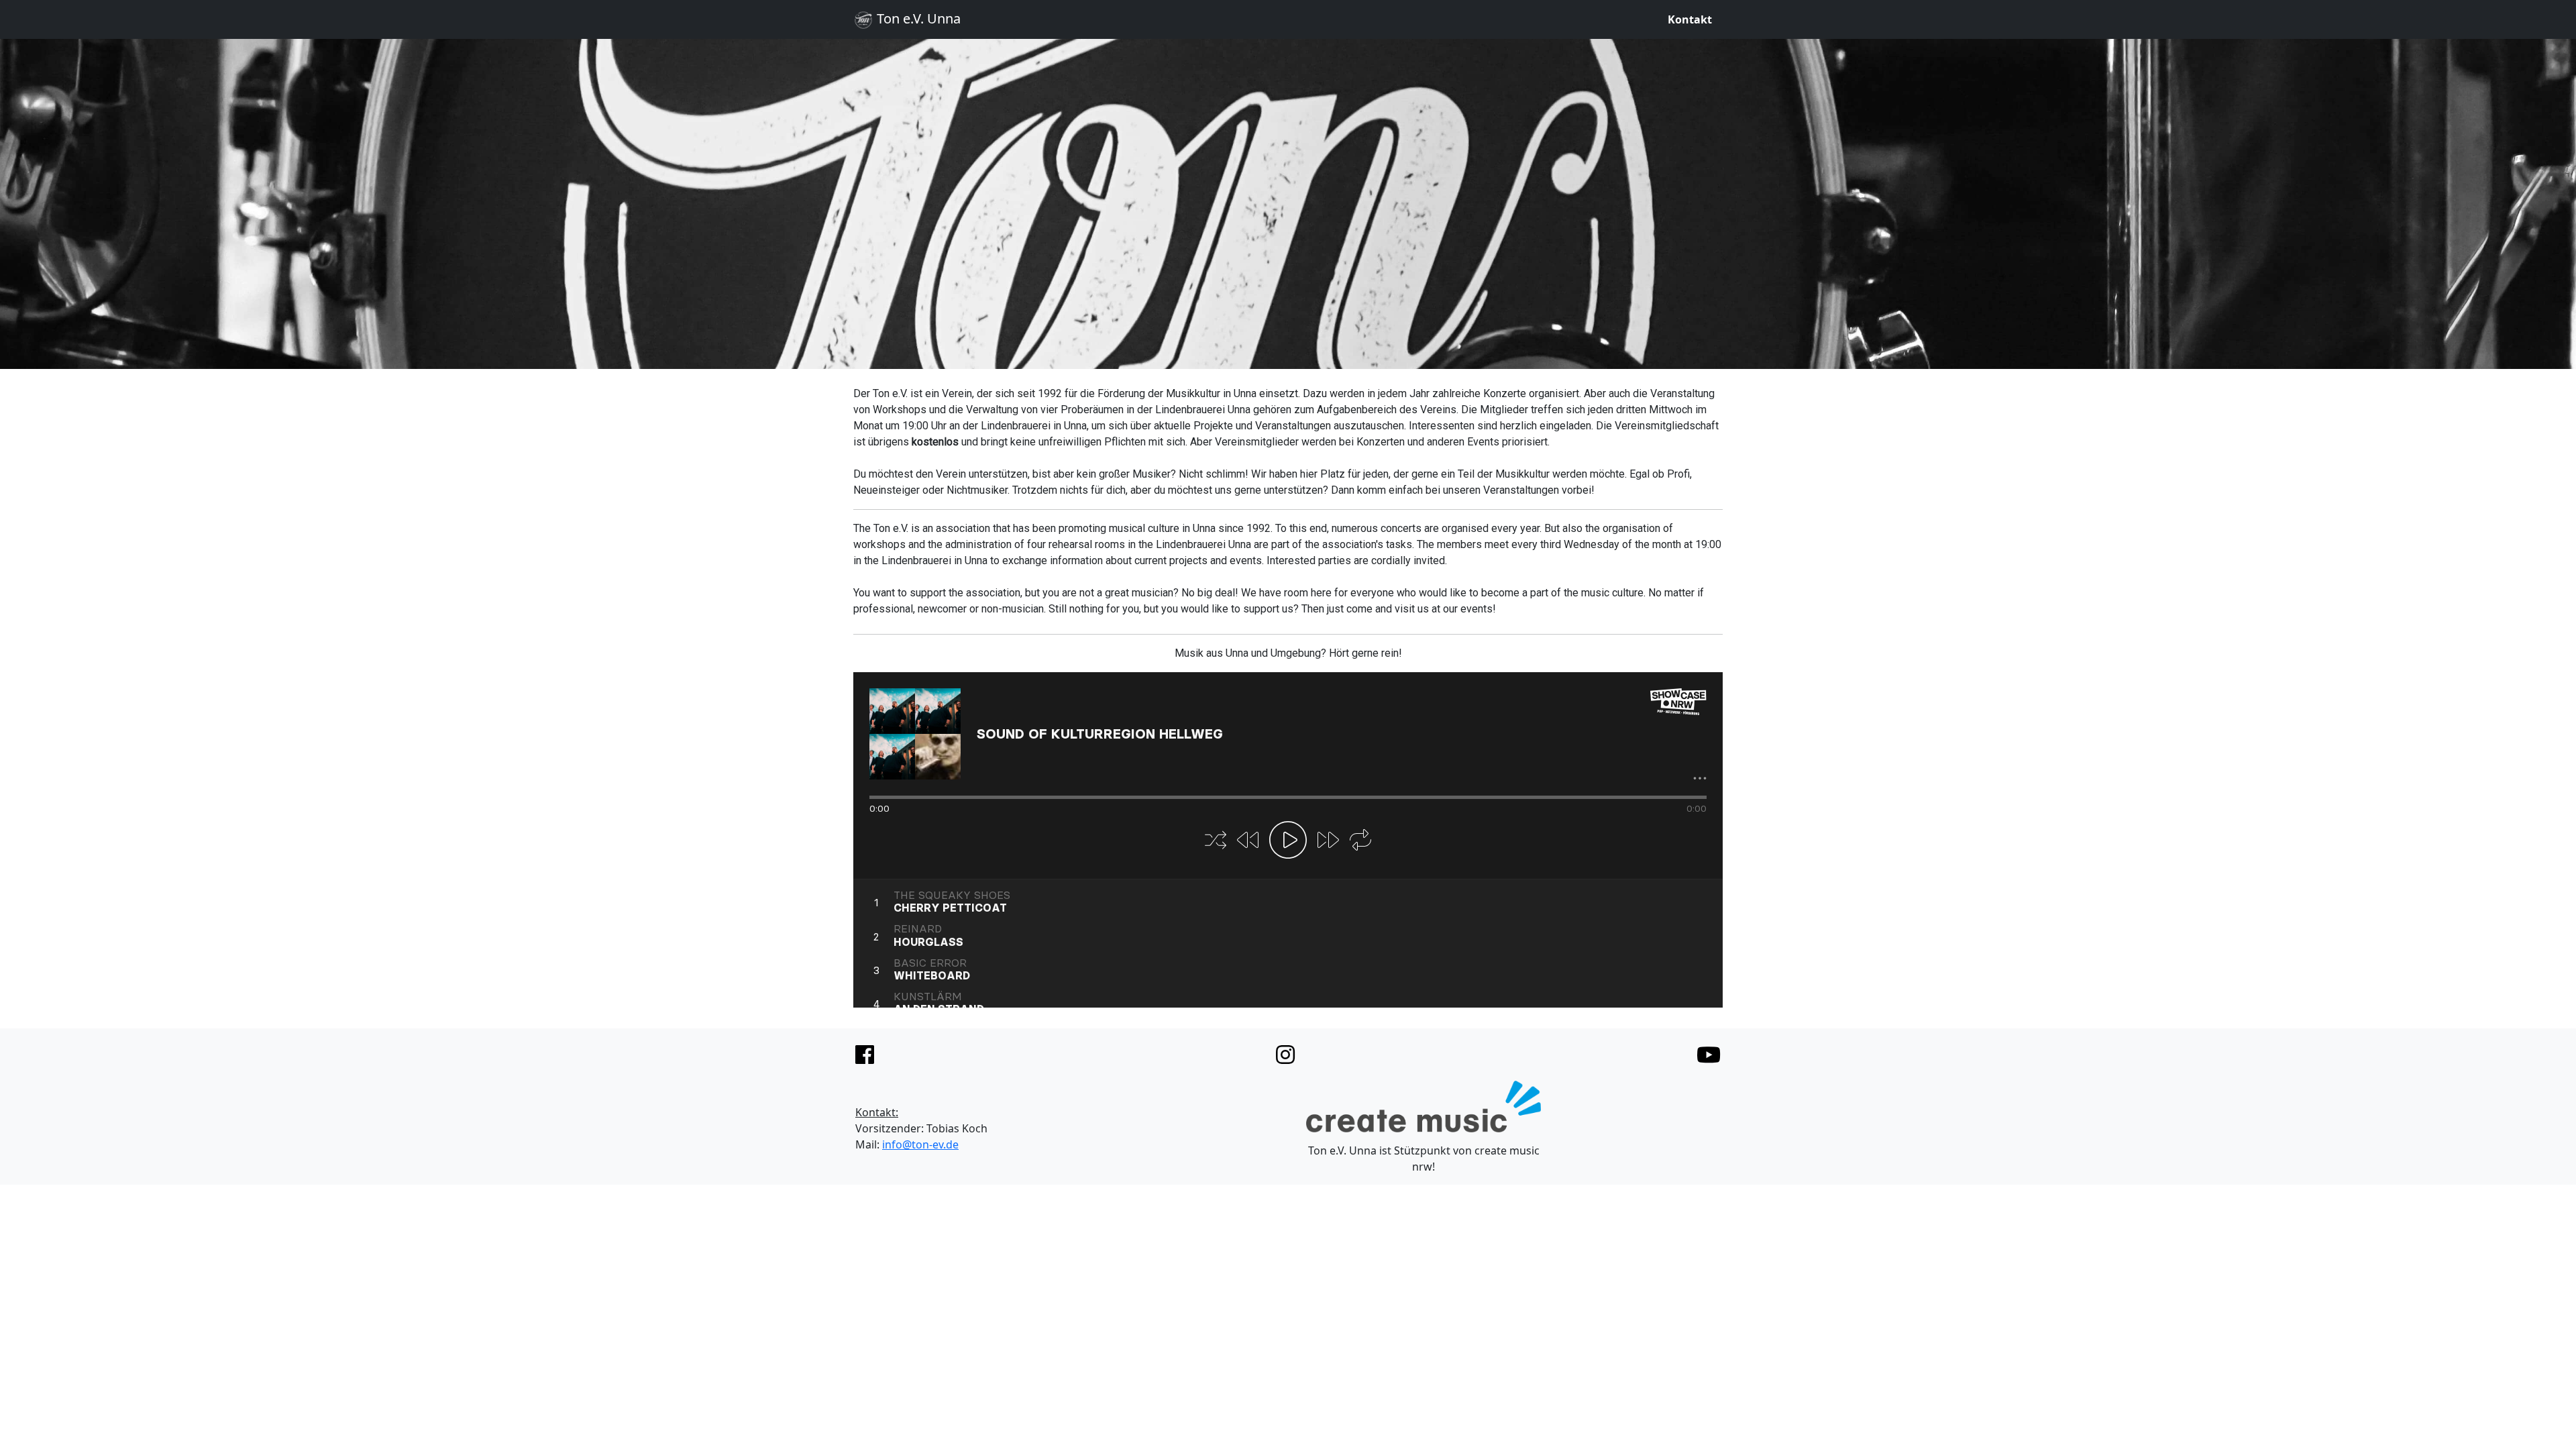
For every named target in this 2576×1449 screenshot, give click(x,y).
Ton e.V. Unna (917, 18)
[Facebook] (865, 1055)
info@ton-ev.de (920, 1144)
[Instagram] (1285, 1055)
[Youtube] (1709, 1055)
